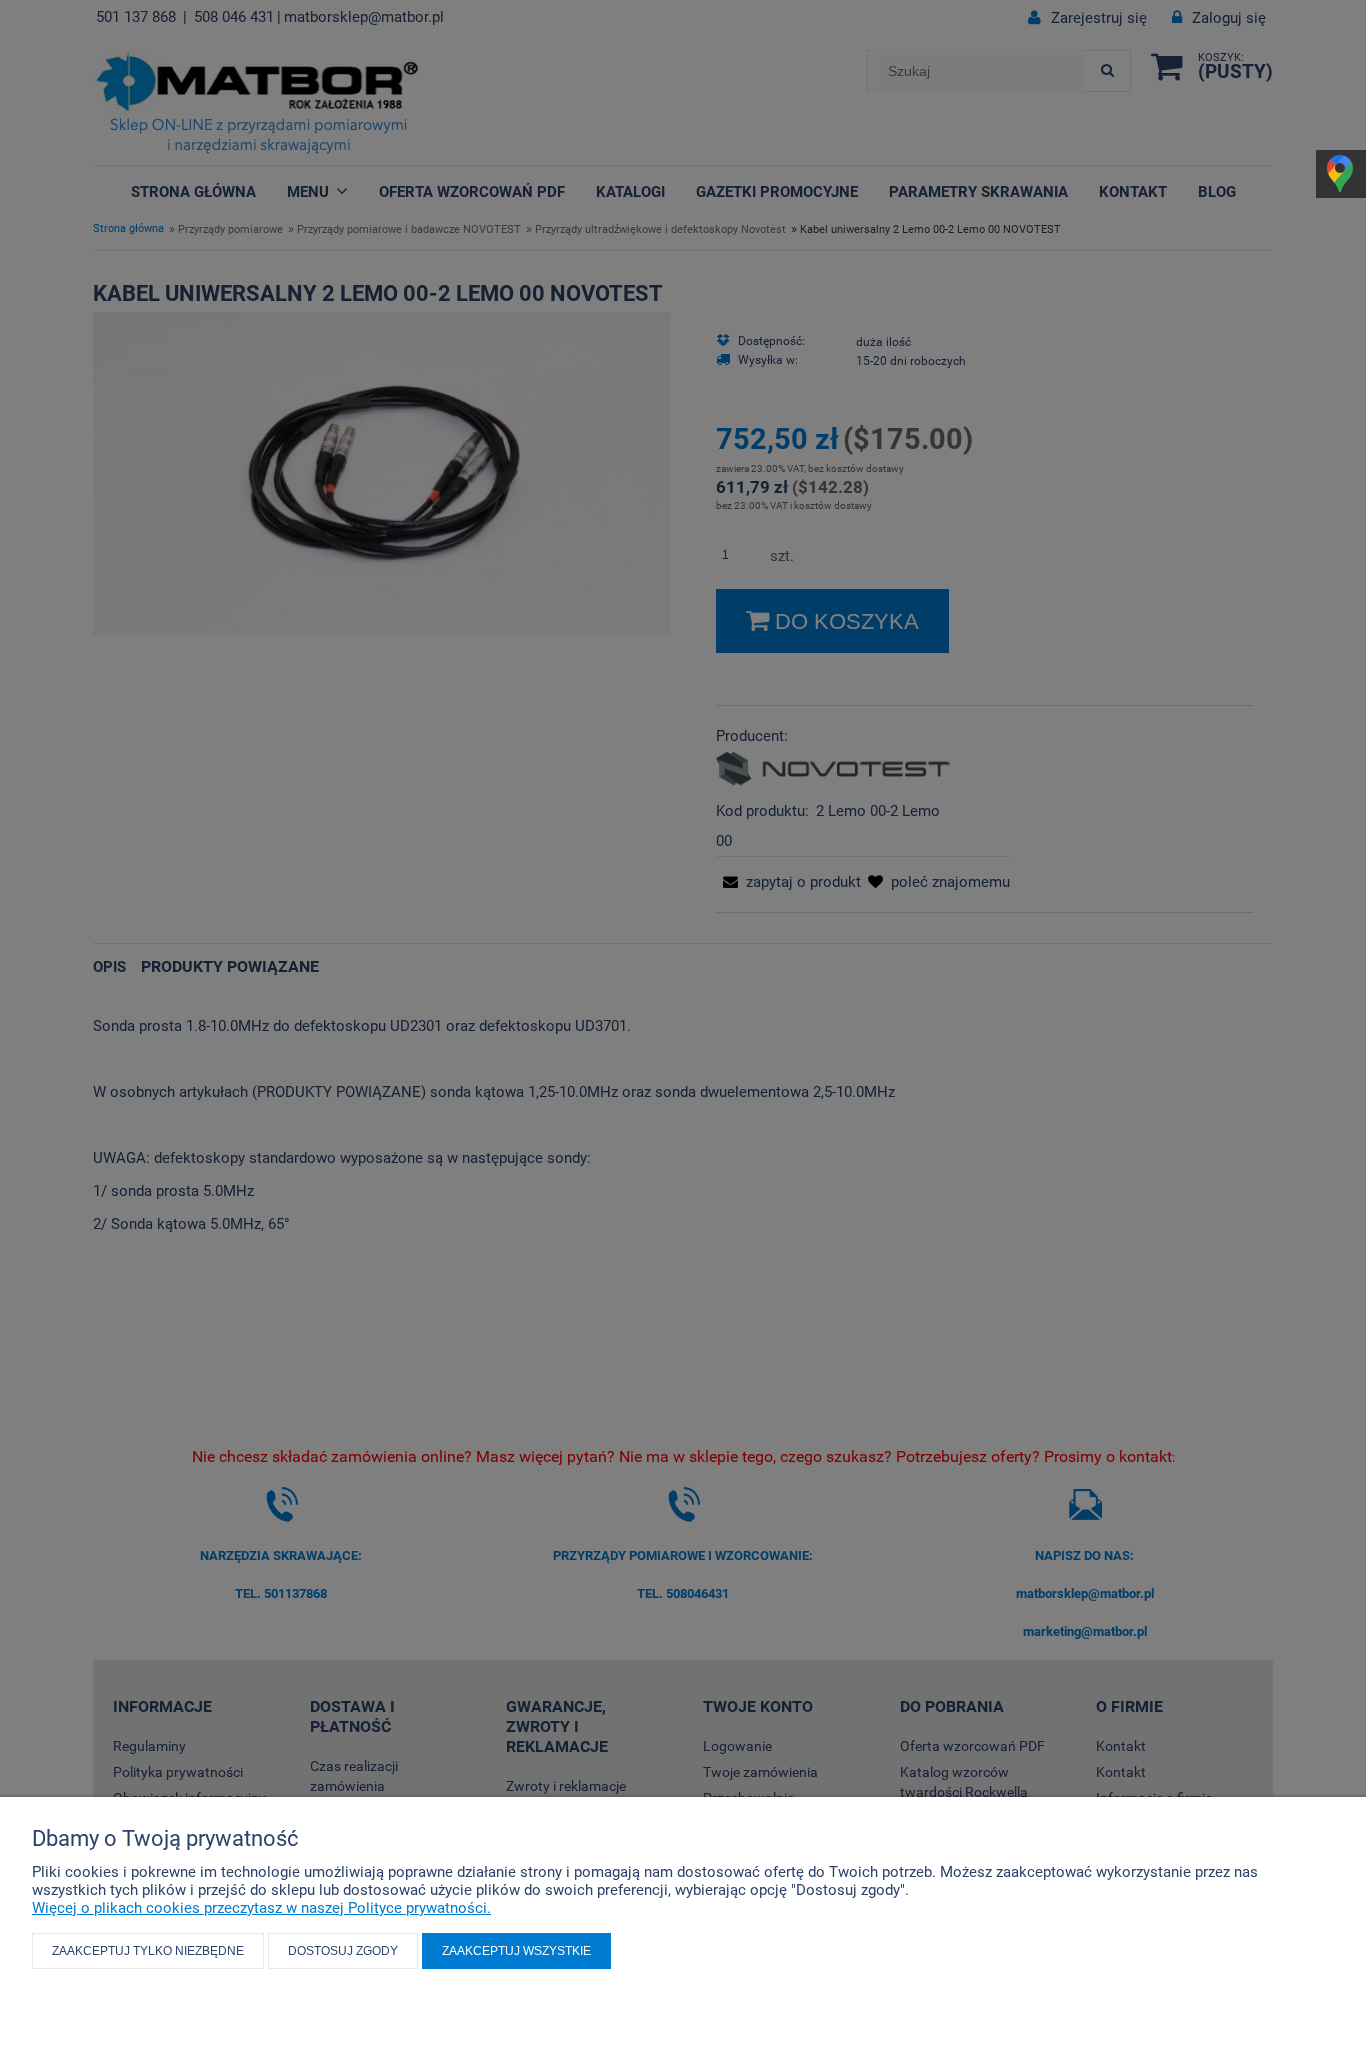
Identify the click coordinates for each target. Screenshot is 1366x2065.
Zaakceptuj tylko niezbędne (148, 1951)
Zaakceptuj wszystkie (516, 1951)
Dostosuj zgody (343, 1951)
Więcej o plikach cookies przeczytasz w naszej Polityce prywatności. (261, 1908)
